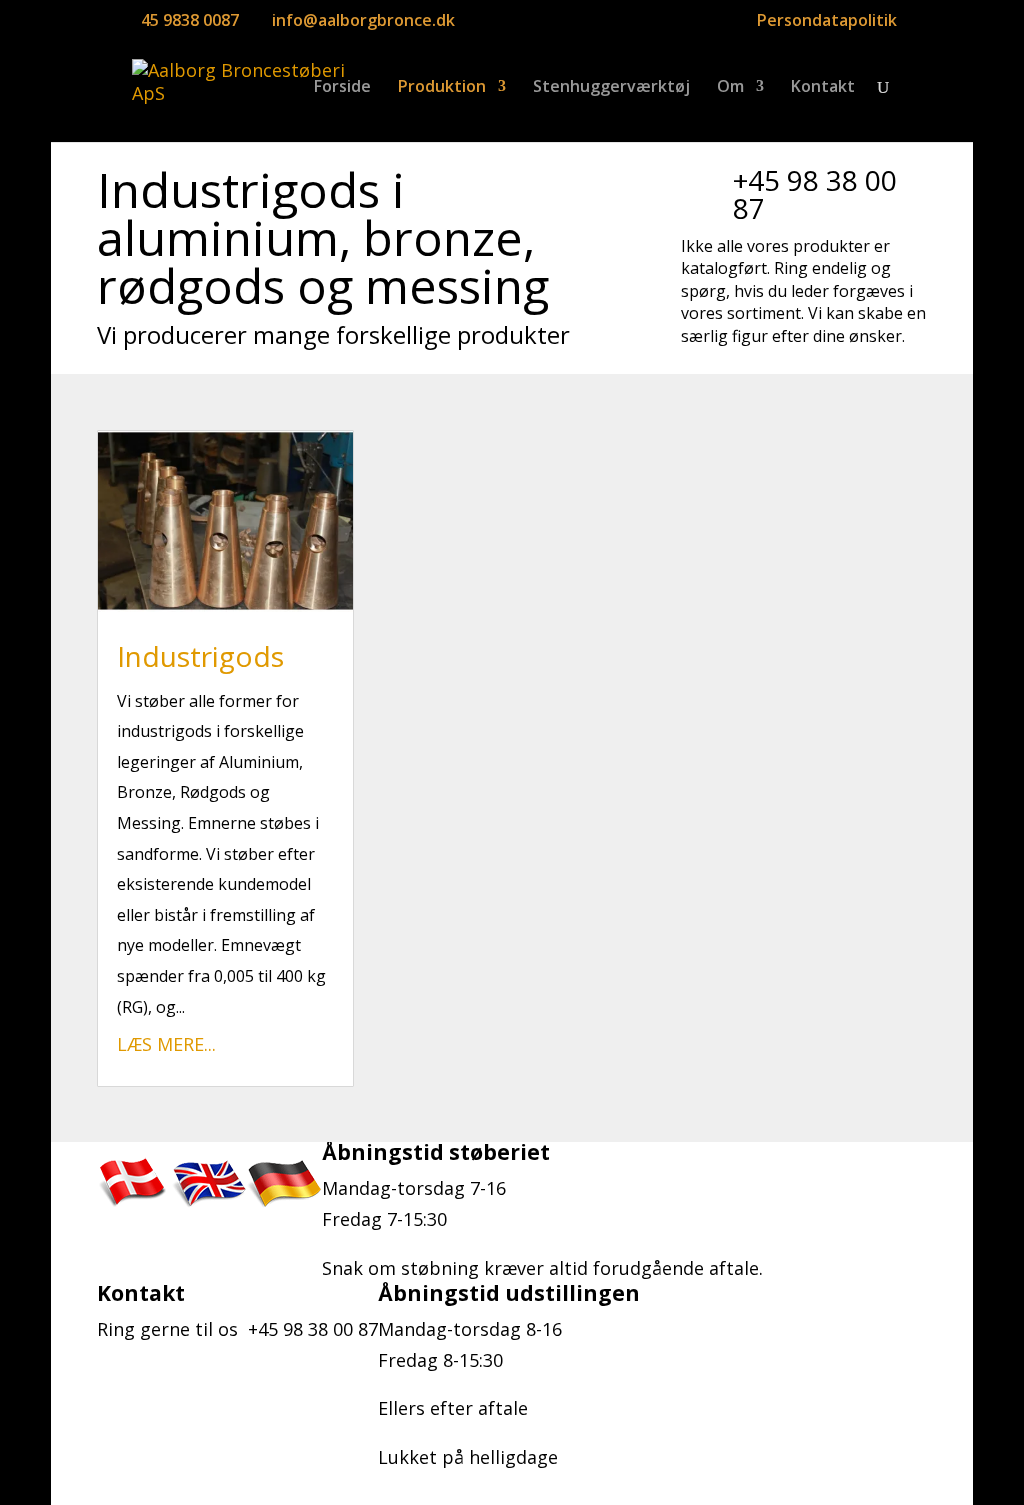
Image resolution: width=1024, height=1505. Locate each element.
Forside (342, 88)
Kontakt (823, 88)
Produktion (442, 88)
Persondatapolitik (827, 21)
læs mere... (166, 1044)
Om (730, 88)
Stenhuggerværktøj (611, 88)
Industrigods (200, 656)
